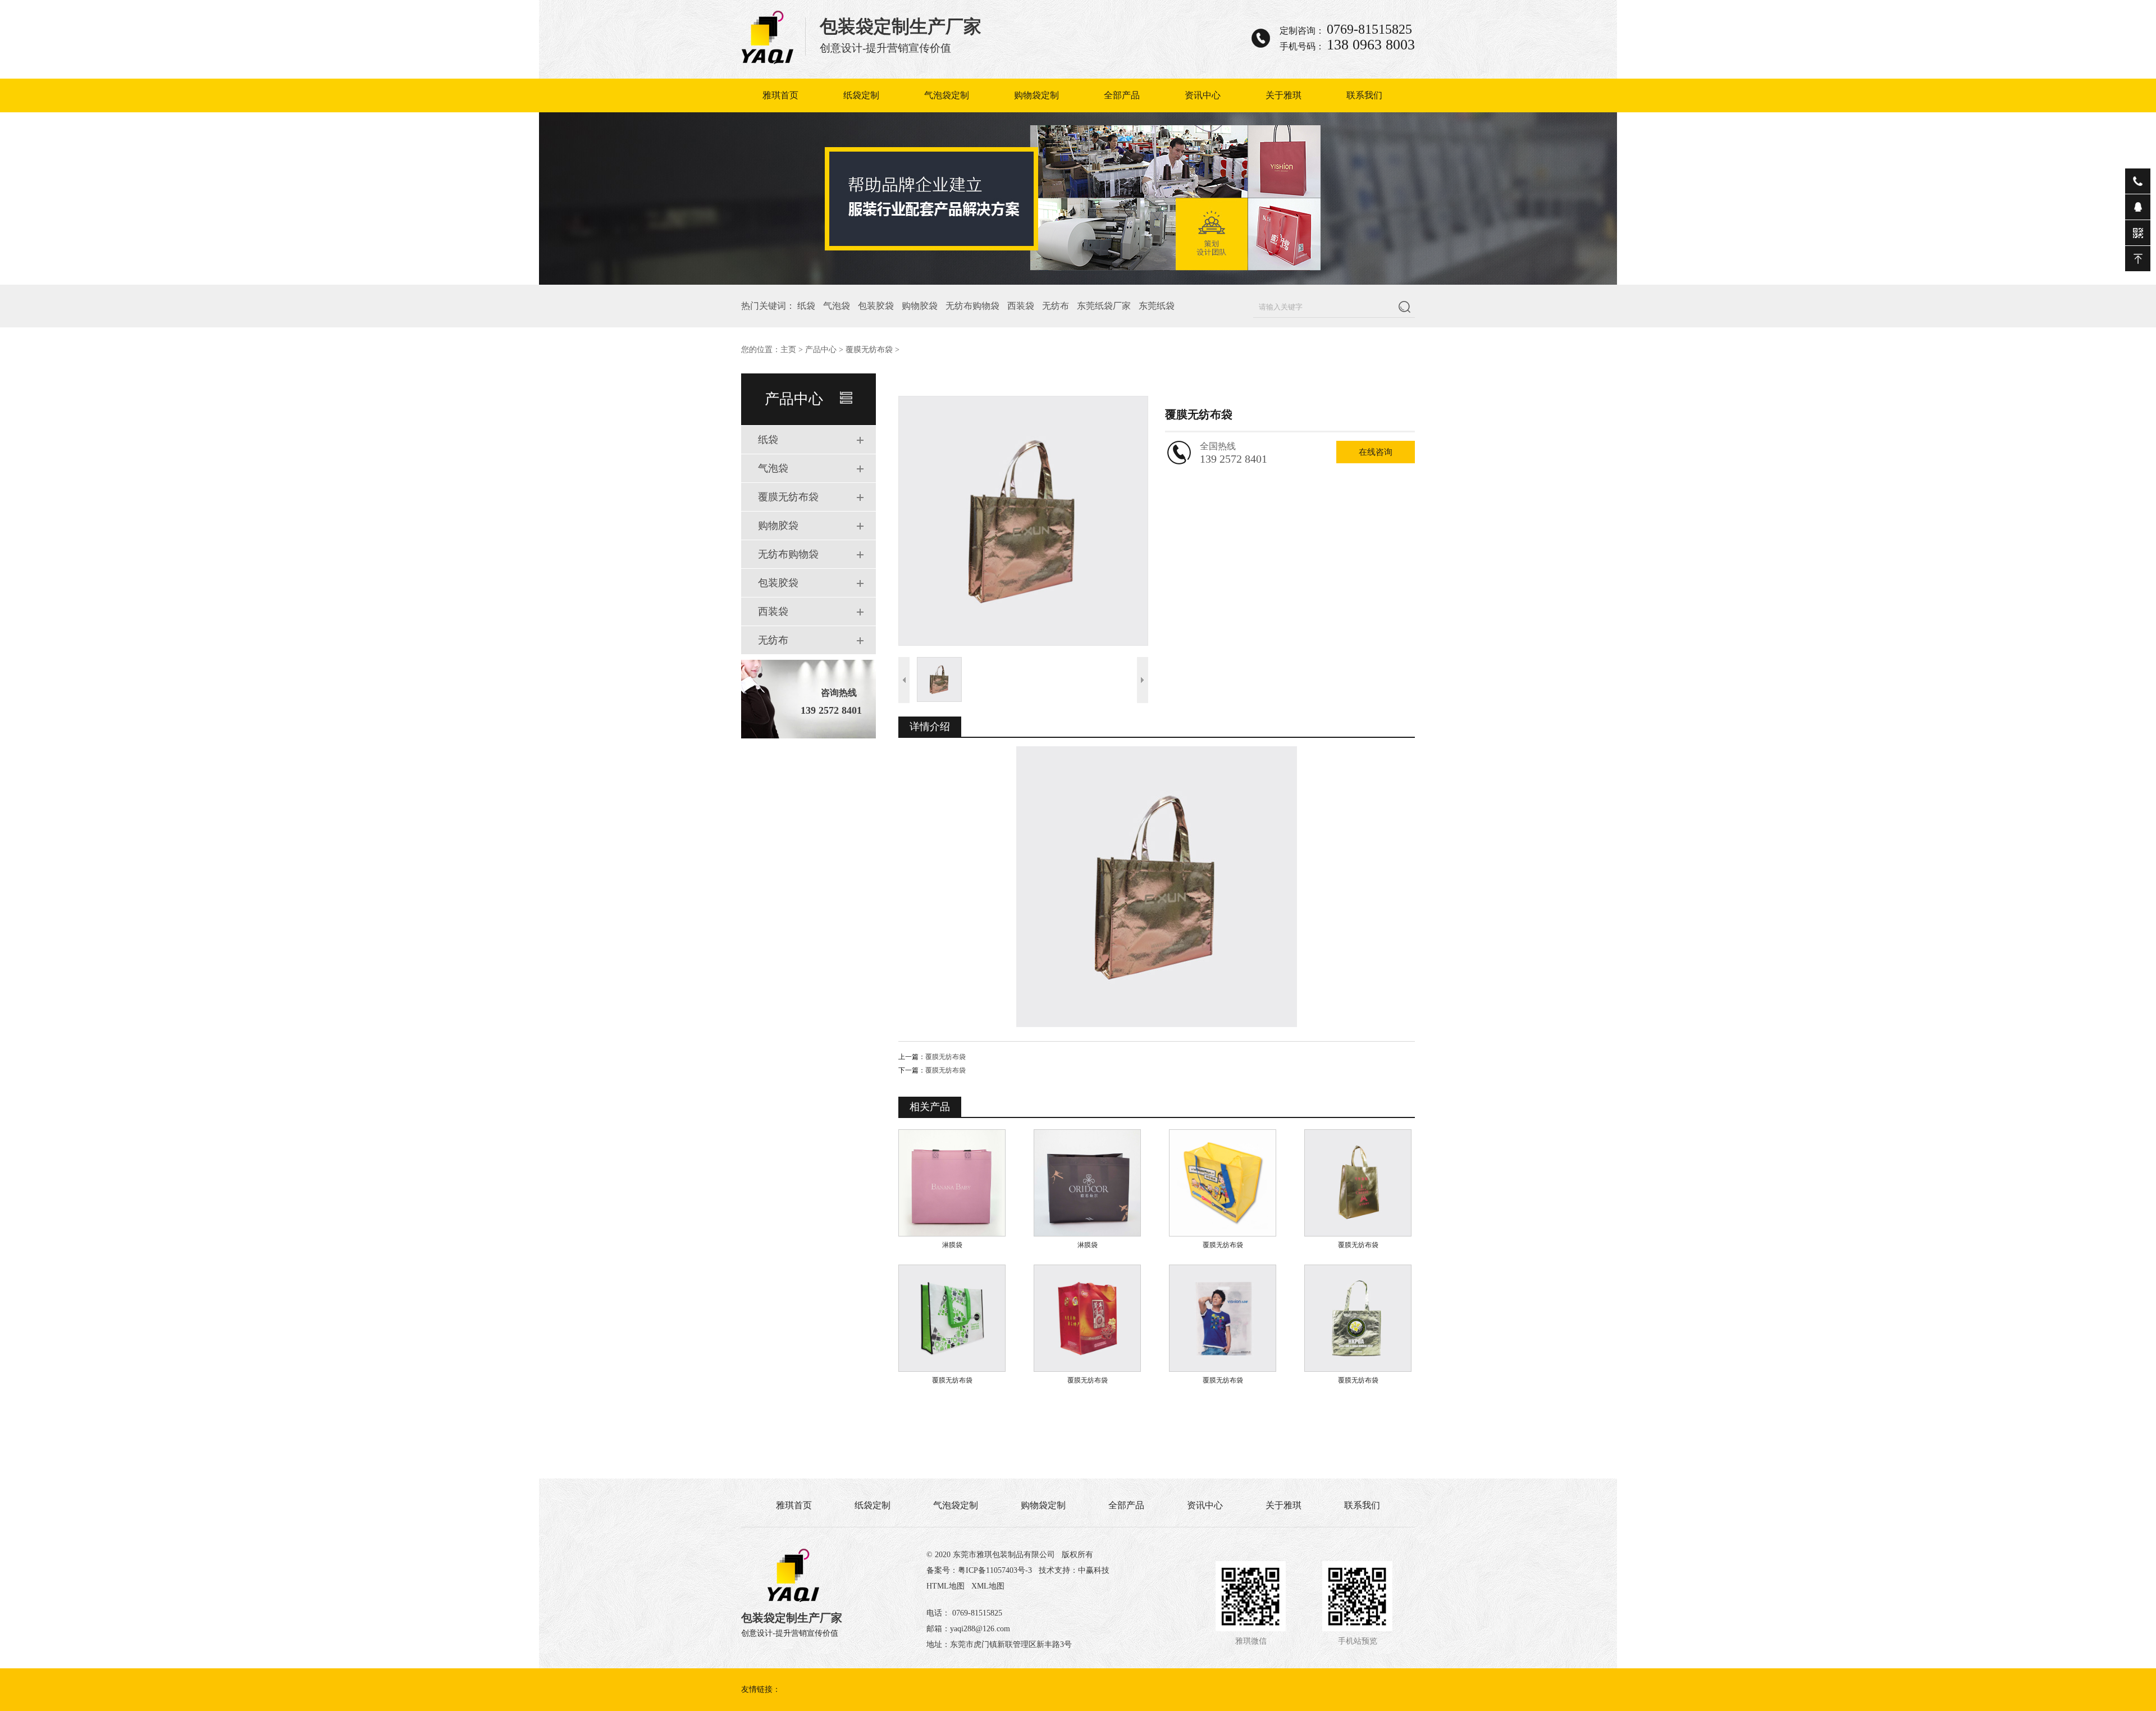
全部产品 (1122, 95)
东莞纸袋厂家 (1104, 306)
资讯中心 (1203, 95)
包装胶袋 (876, 306)
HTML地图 (945, 1586)
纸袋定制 (861, 95)
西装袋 (1021, 306)
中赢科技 (1094, 1570)
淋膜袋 (952, 1245)
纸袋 (806, 306)
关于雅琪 (1283, 95)
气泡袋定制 (947, 95)
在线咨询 (1376, 452)
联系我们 (1364, 95)
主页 (788, 350)
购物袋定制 (1036, 95)
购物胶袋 (920, 306)
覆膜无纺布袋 (869, 350)
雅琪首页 (780, 95)
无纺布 (1056, 306)
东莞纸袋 (1157, 306)
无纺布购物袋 (972, 306)
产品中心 (821, 350)
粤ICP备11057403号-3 (995, 1570)
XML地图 (988, 1586)
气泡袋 (837, 306)
